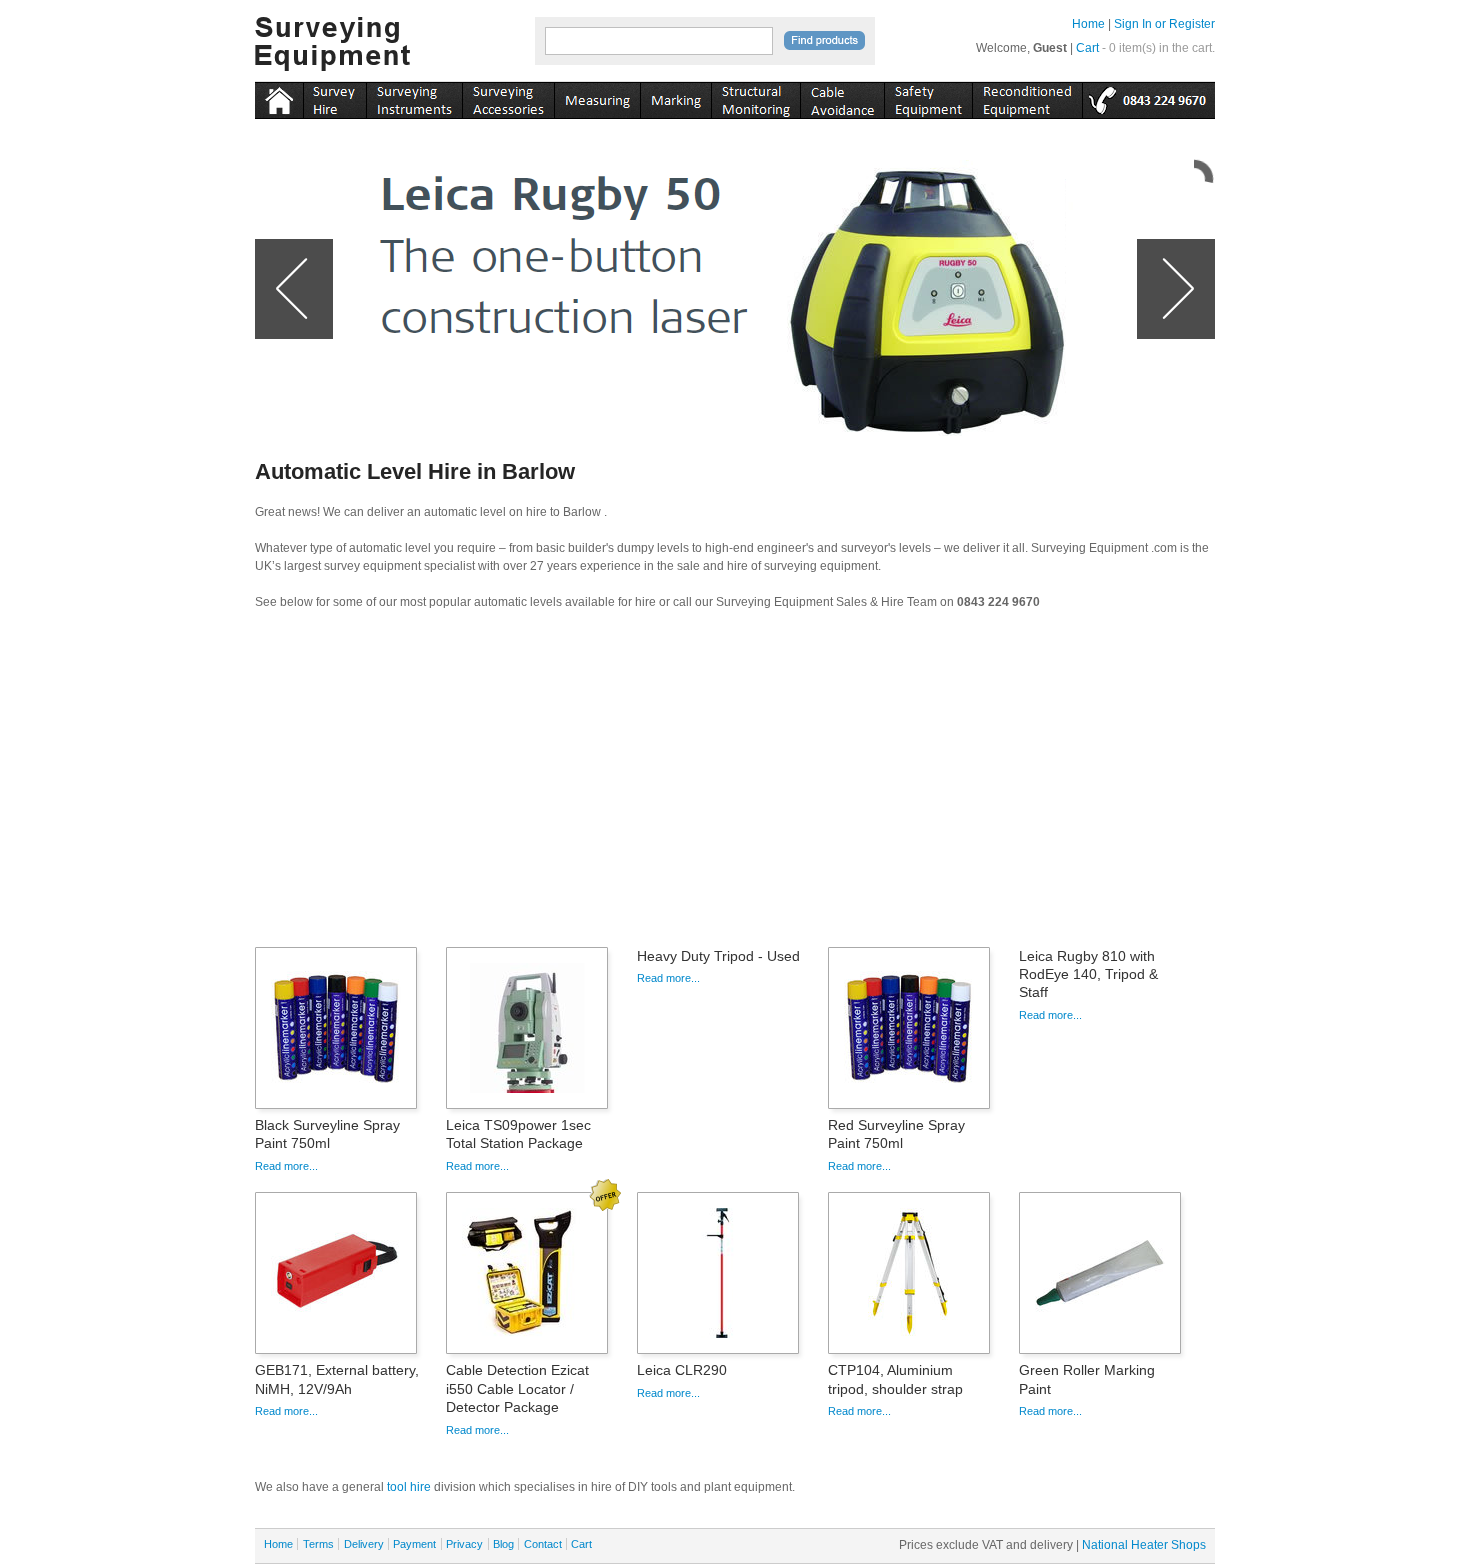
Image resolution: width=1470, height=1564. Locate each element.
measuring (597, 97)
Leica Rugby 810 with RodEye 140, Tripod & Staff (1088, 974)
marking (675, 97)
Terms (318, 1544)
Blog (503, 1544)
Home (1088, 24)
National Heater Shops (1144, 1545)
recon (1027, 97)
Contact (543, 1544)
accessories (508, 97)
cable (842, 97)
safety (928, 97)
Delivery (364, 1544)
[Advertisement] (735, 785)
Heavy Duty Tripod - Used (718, 956)
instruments (334, 97)
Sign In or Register (1164, 24)
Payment (414, 1544)
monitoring (755, 97)
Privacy (464, 1544)
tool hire (409, 1487)
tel (1148, 97)
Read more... (286, 1166)
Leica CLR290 (682, 1370)
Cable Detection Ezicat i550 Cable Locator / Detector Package (517, 1388)
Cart (1087, 48)
